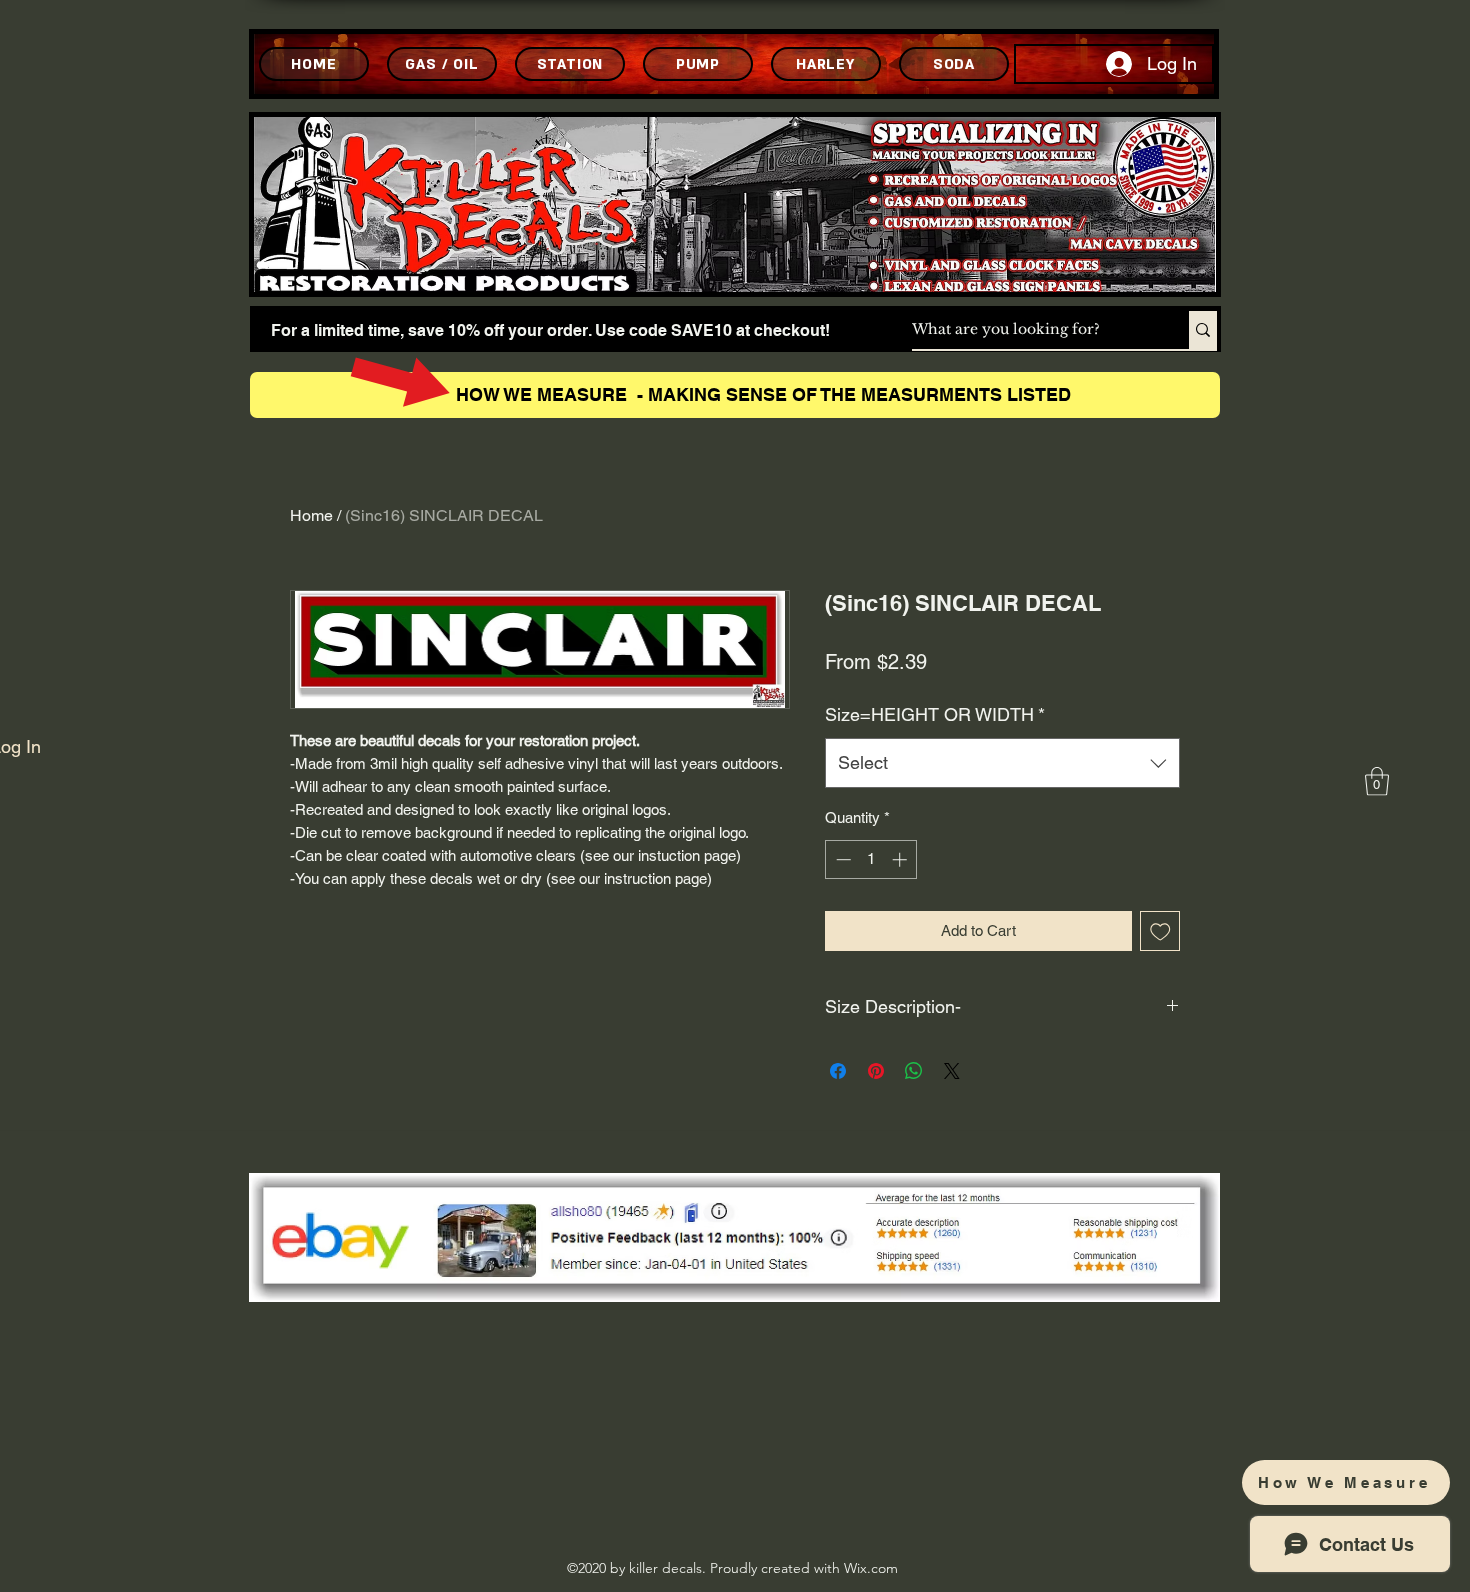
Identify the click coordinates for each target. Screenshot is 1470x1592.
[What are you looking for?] (1203, 330)
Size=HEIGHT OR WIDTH (935, 714)
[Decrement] (841, 859)
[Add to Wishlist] (1160, 931)
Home (311, 515)
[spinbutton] (871, 859)
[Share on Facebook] (838, 1071)
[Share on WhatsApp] (914, 1071)
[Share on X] (952, 1071)
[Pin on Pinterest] (876, 1071)
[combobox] (1002, 763)
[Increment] (901, 859)
